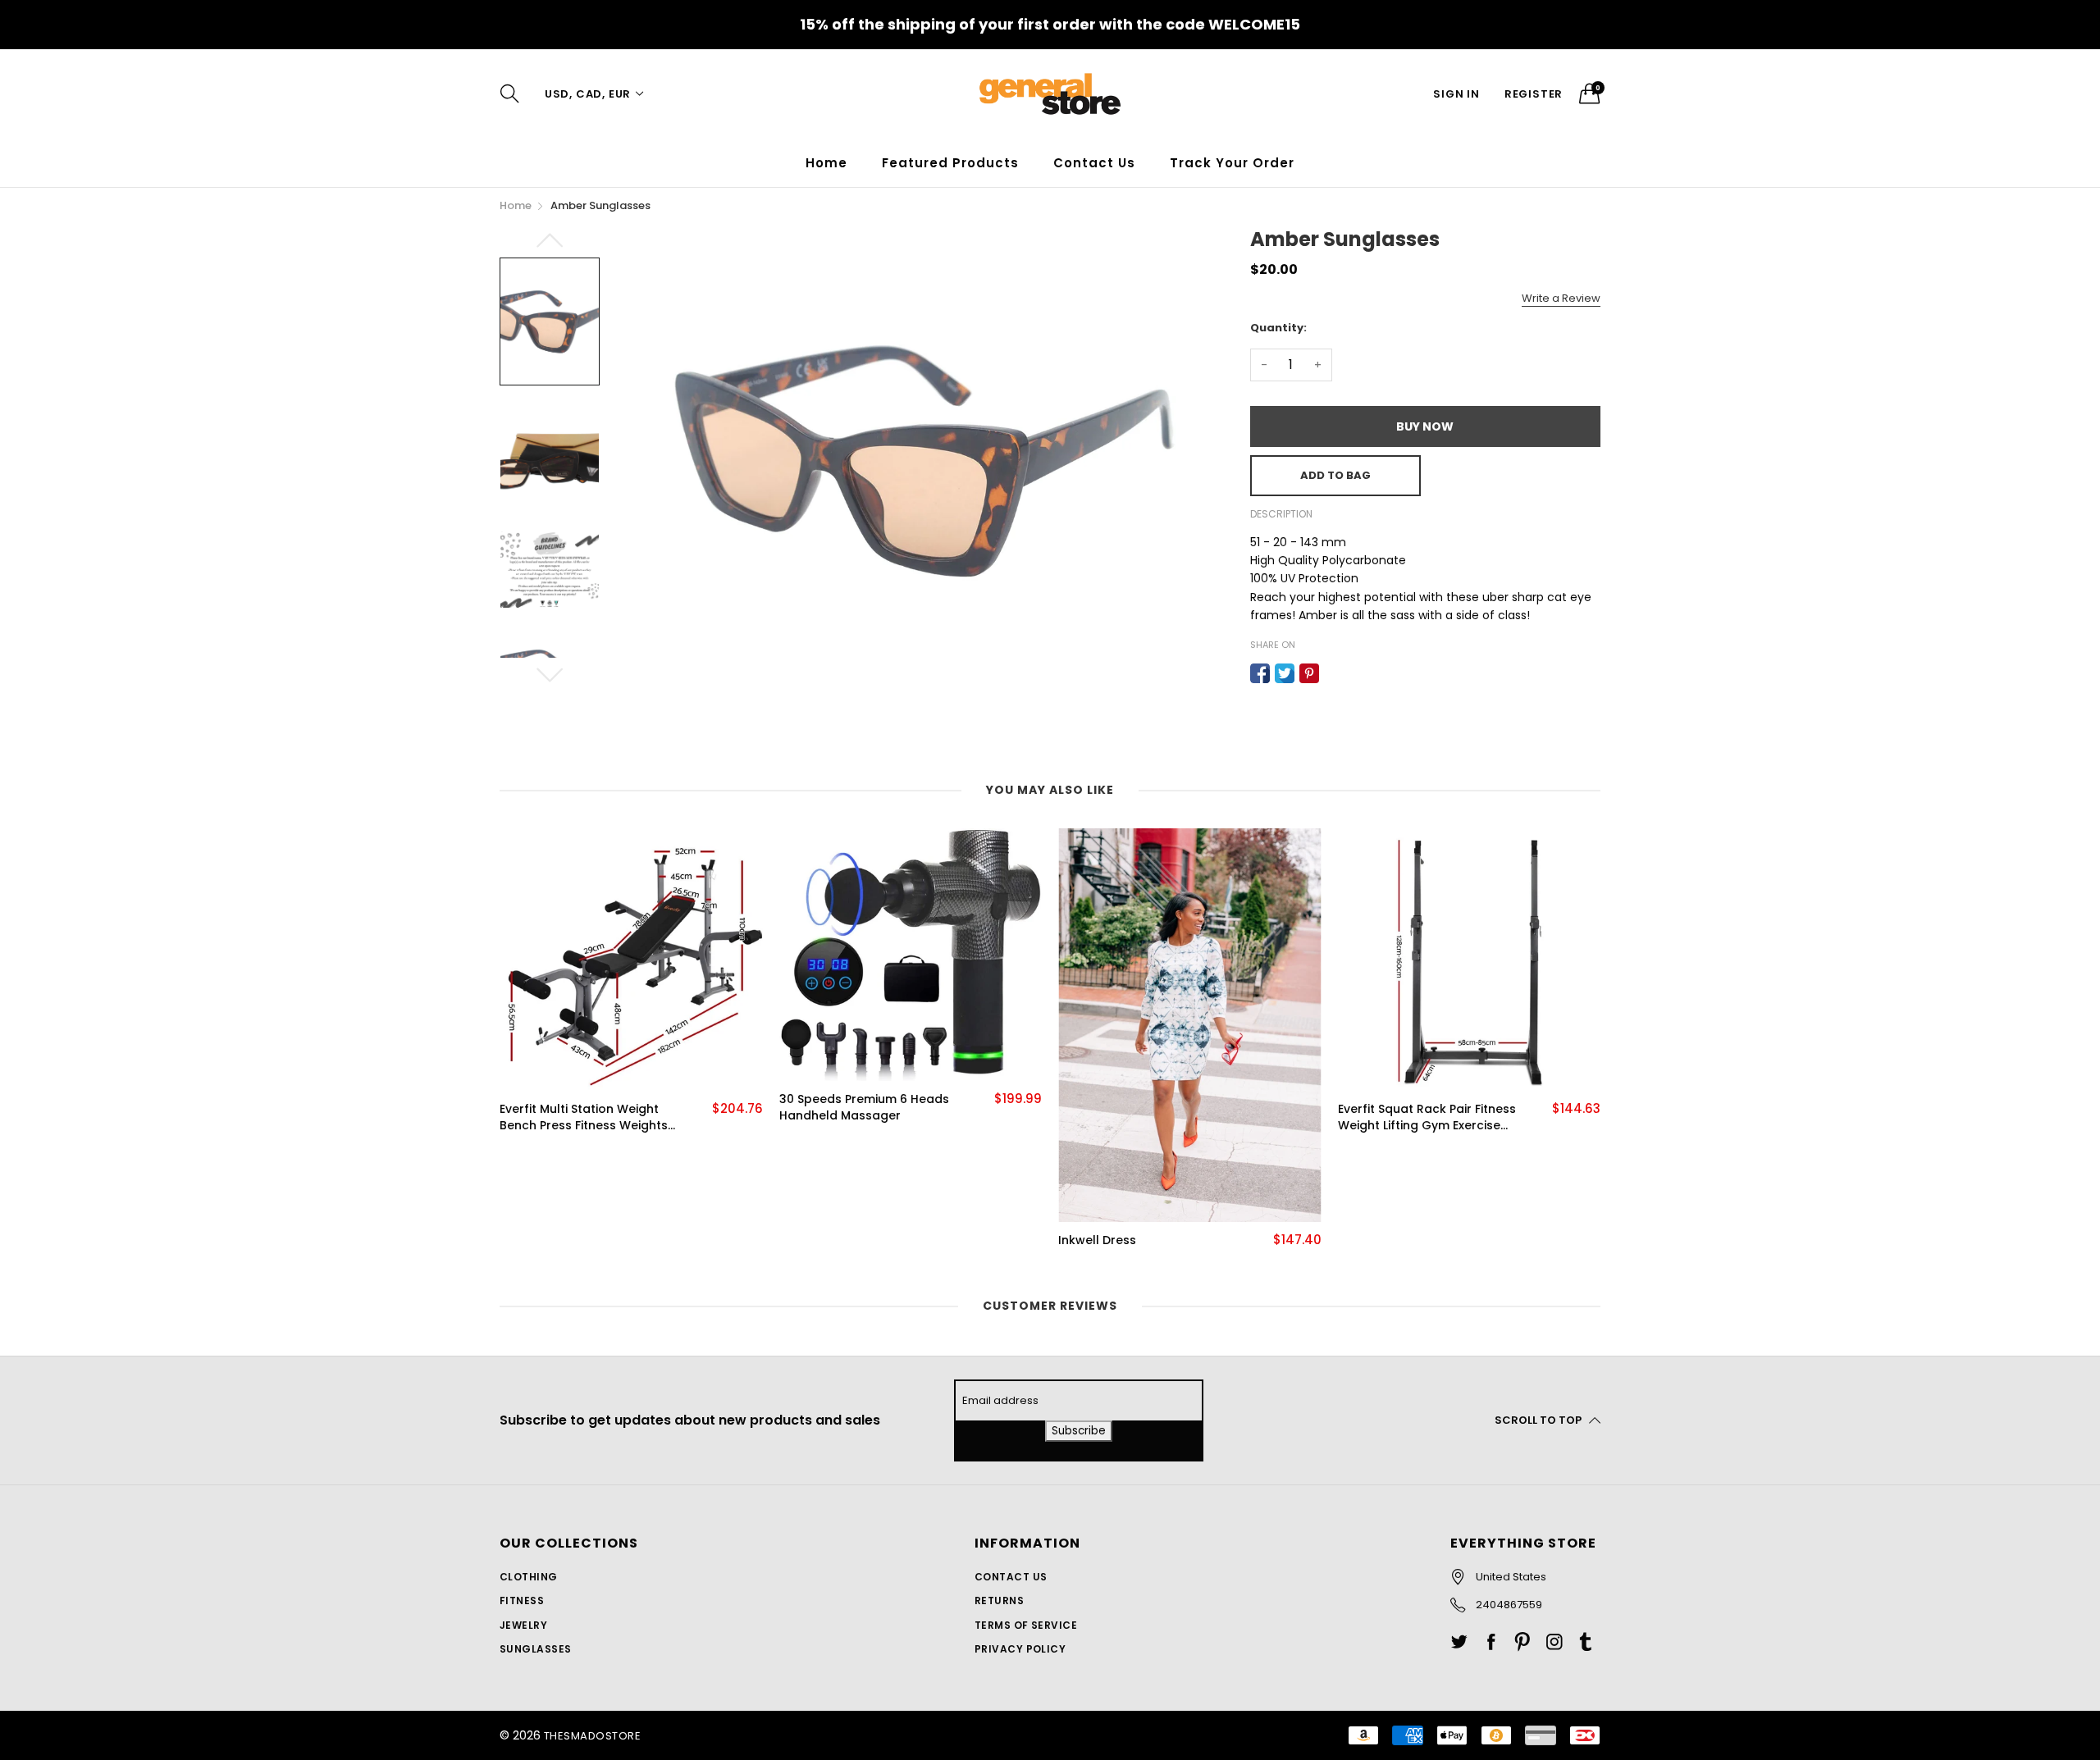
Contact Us (1094, 163)
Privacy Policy (1020, 1649)
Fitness (522, 1600)
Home (826, 163)
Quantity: (1278, 328)
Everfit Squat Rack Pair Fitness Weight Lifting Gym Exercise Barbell (1427, 1117)
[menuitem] (826, 163)
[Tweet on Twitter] (1285, 673)
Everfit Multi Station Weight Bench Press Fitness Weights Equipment (584, 1117)
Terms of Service (1026, 1625)
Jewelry (523, 1625)
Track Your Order (1232, 163)
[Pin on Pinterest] (1309, 673)
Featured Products (950, 163)
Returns (999, 1600)
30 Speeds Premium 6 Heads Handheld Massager (864, 1108)
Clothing (529, 1577)
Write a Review (1561, 298)
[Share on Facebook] (1260, 673)
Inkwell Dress (1097, 1240)
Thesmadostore (592, 1736)
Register (1534, 94)
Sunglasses (536, 1649)
